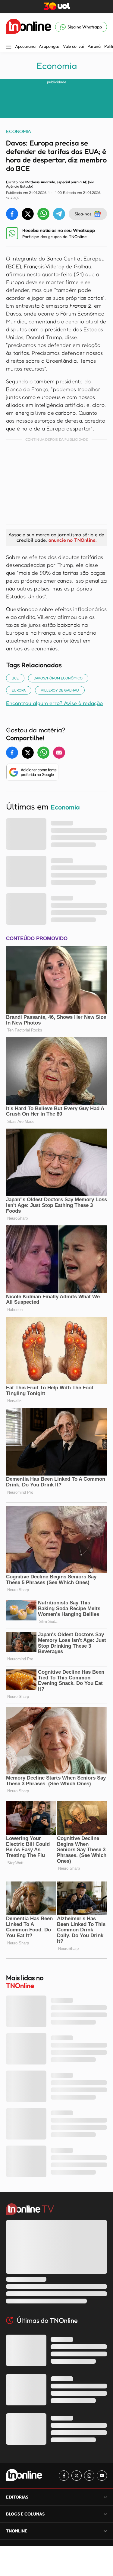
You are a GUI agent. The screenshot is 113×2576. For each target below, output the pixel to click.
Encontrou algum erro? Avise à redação (54, 703)
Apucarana (25, 46)
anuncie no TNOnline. (73, 540)
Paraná (94, 46)
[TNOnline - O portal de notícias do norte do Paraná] (29, 27)
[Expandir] (105, 2531)
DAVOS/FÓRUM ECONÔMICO (58, 678)
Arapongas (49, 46)
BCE (15, 678)
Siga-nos (83, 214)
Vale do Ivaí (73, 46)
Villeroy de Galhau (60, 690)
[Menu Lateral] (9, 47)
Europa (19, 690)
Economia (57, 66)
